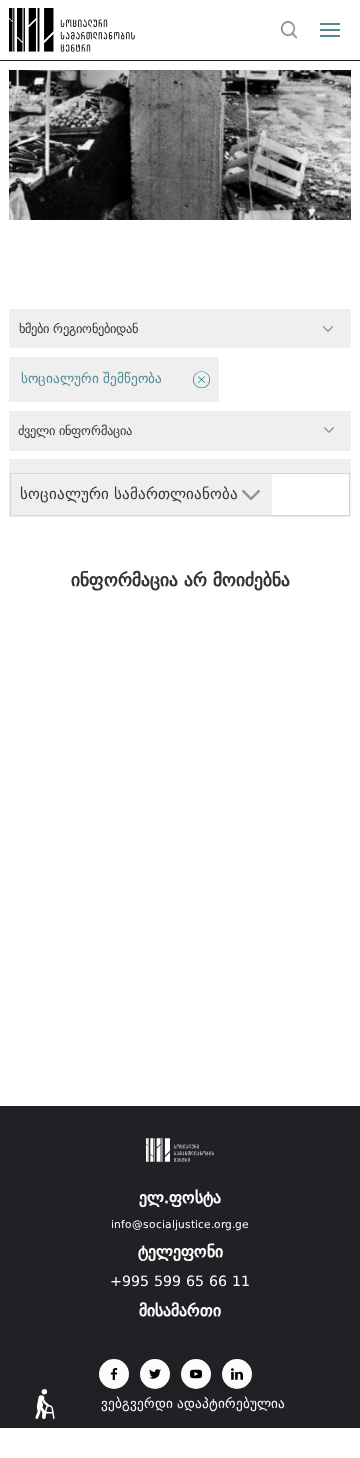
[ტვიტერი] (155, 1374)
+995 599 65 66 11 (180, 1281)
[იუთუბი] (196, 1374)
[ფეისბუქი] (114, 1374)
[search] (289, 30)
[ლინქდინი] (237, 1374)
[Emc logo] (52, 35)
